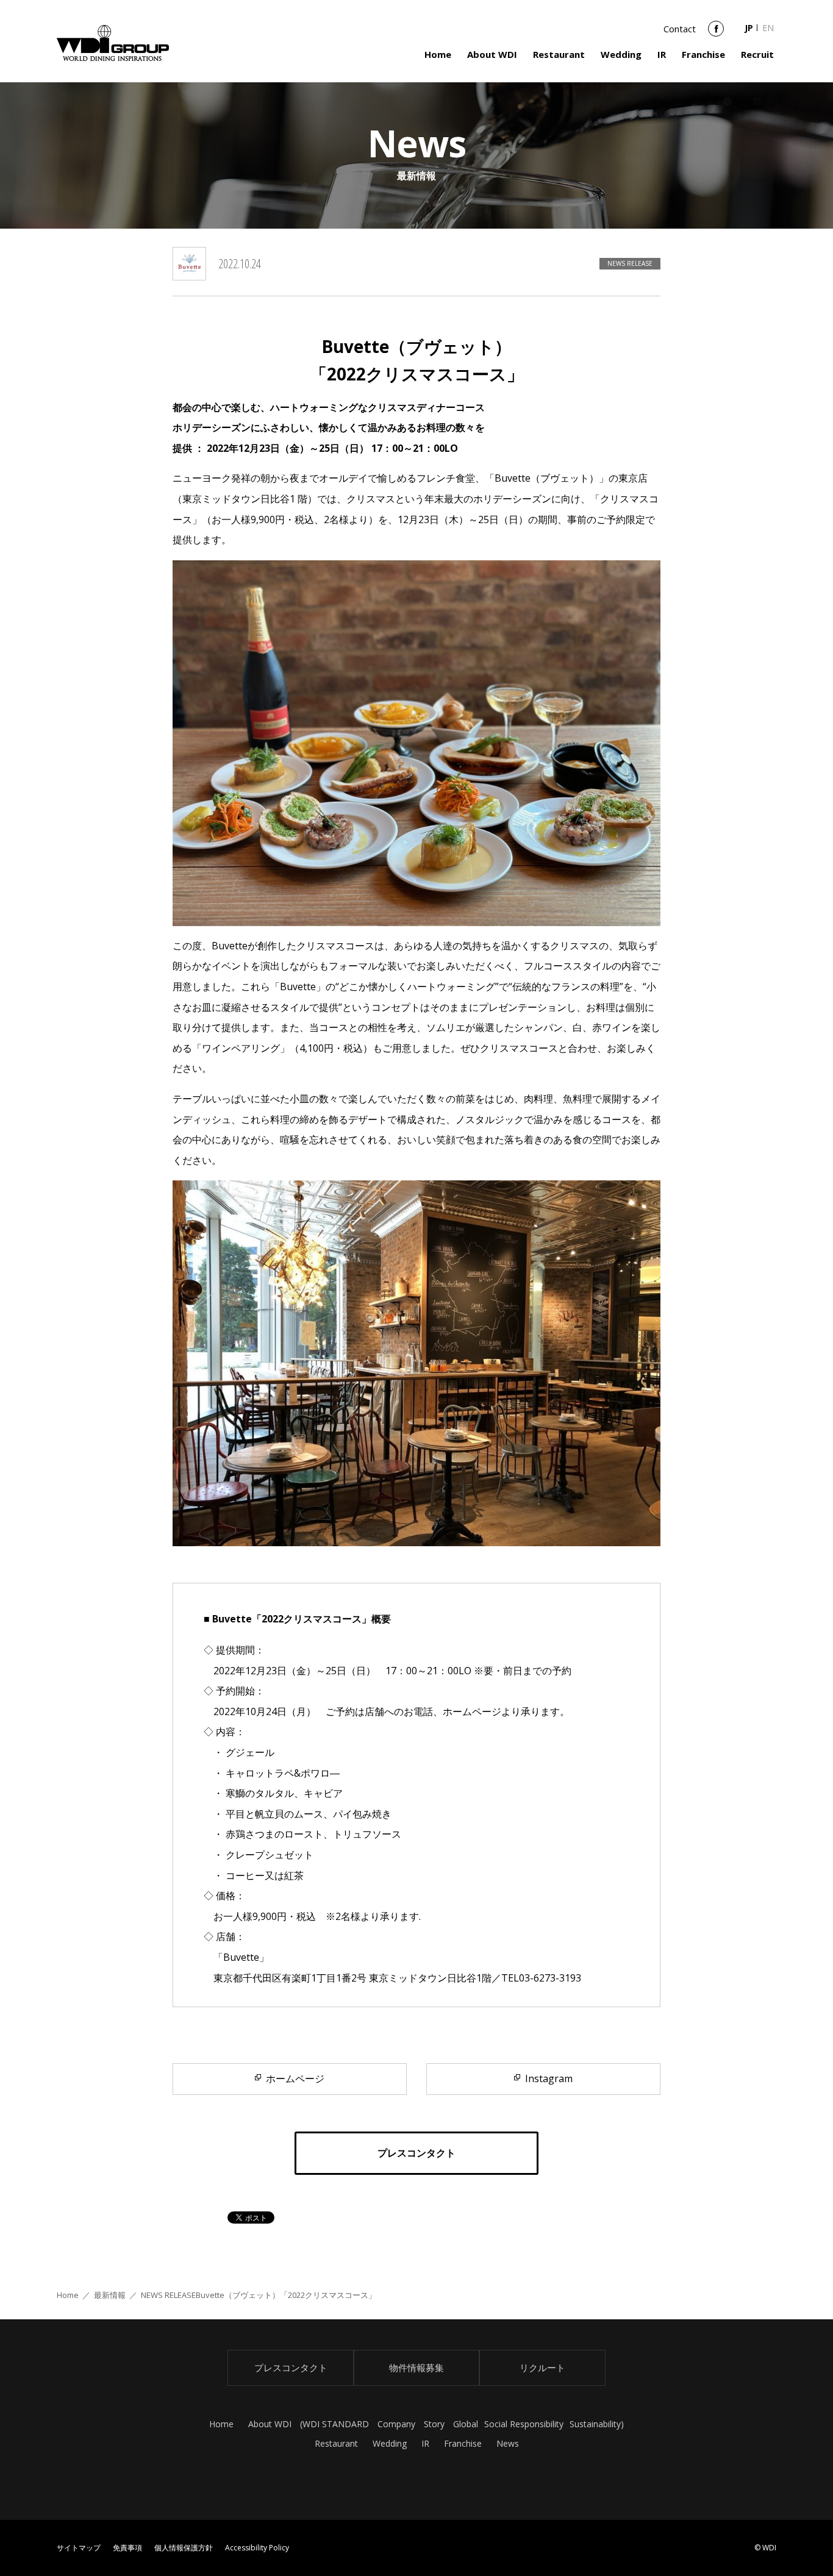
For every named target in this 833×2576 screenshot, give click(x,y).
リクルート (542, 2367)
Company (396, 2424)
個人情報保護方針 (184, 2548)
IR (662, 54)
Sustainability (595, 2424)
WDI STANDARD (336, 2424)
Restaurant (559, 54)
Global (466, 2424)
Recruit (757, 54)
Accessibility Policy (257, 2548)
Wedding (621, 54)
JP (749, 28)
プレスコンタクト (291, 2367)
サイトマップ (79, 2548)
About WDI (492, 54)
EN (768, 28)
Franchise (703, 54)
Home (438, 54)
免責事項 (127, 2548)
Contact (680, 29)
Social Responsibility (524, 2424)
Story (434, 2424)
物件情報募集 (416, 2367)
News (508, 2443)
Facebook (716, 33)
